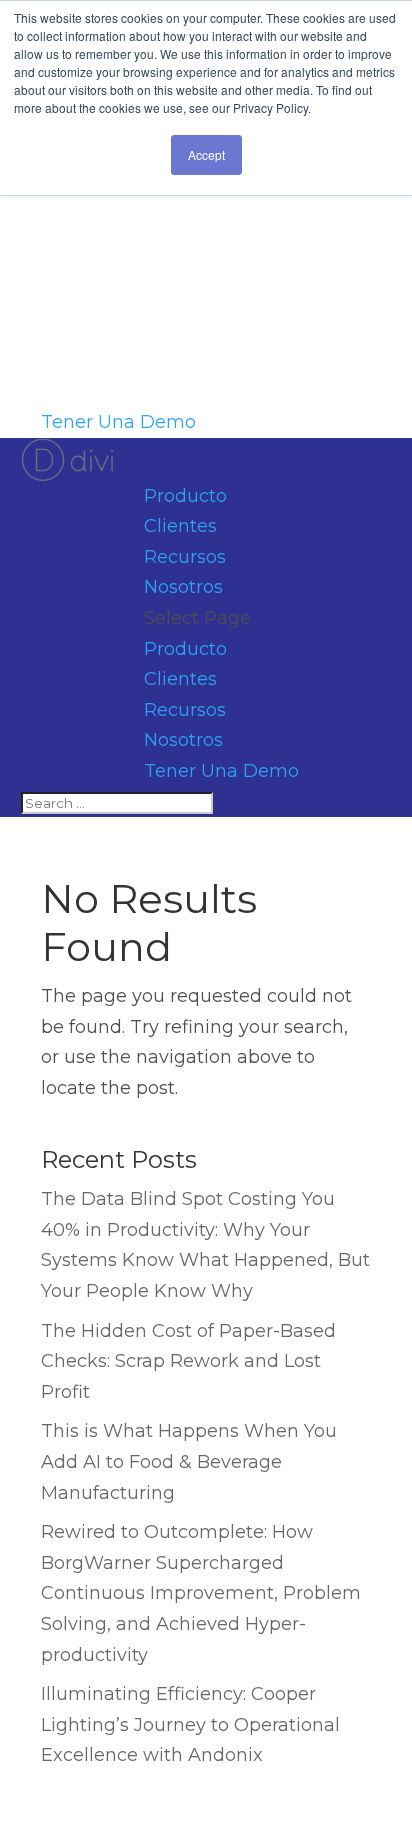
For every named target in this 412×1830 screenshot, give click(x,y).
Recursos (185, 557)
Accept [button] (206, 154)
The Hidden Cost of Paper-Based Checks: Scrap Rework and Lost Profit (188, 1361)
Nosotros (183, 587)
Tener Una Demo (118, 422)
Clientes (180, 526)
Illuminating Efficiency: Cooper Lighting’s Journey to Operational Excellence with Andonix (190, 1724)
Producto (185, 496)
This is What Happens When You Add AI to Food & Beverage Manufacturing (189, 1461)
